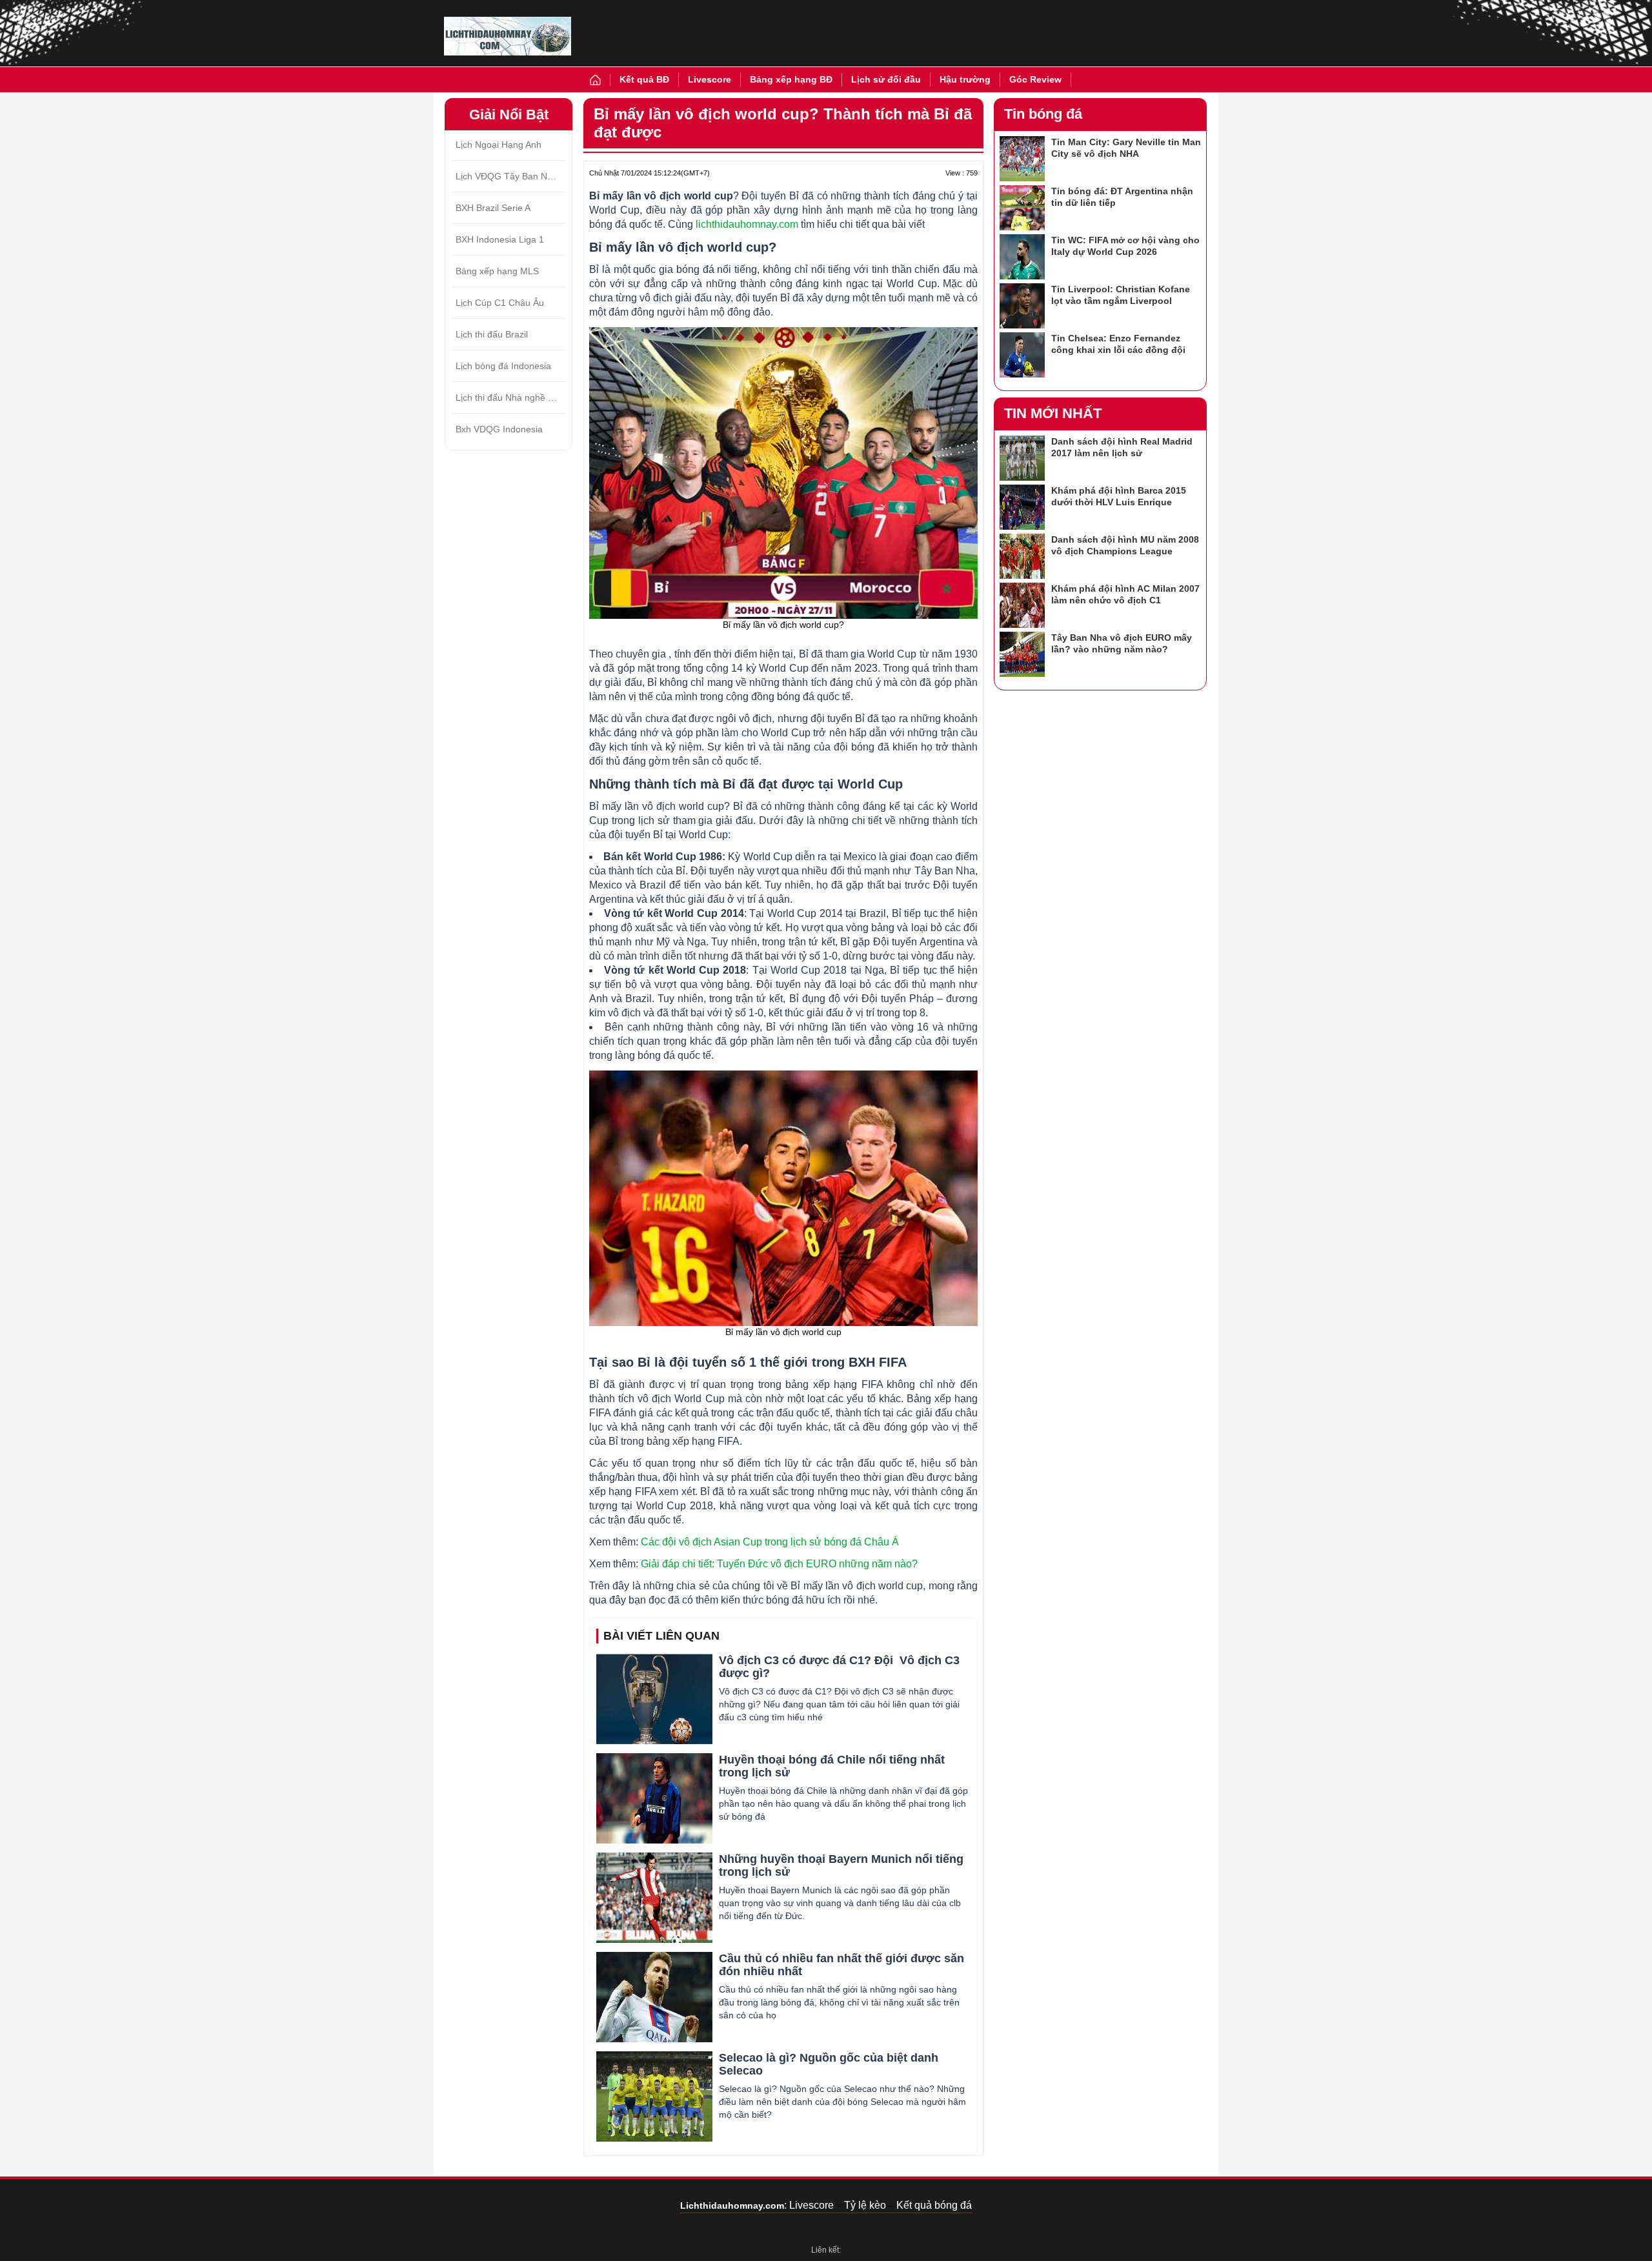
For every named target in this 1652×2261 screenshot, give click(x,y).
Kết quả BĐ (644, 79)
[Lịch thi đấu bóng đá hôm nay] (508, 36)
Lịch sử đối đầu (886, 79)
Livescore (710, 79)
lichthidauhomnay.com (747, 224)
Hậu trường (965, 79)
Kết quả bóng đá (934, 2205)
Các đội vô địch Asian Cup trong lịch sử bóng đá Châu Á (770, 1542)
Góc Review (1035, 79)
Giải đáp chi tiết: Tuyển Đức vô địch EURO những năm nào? (779, 1564)
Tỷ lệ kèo (865, 2205)
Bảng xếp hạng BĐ (791, 79)
